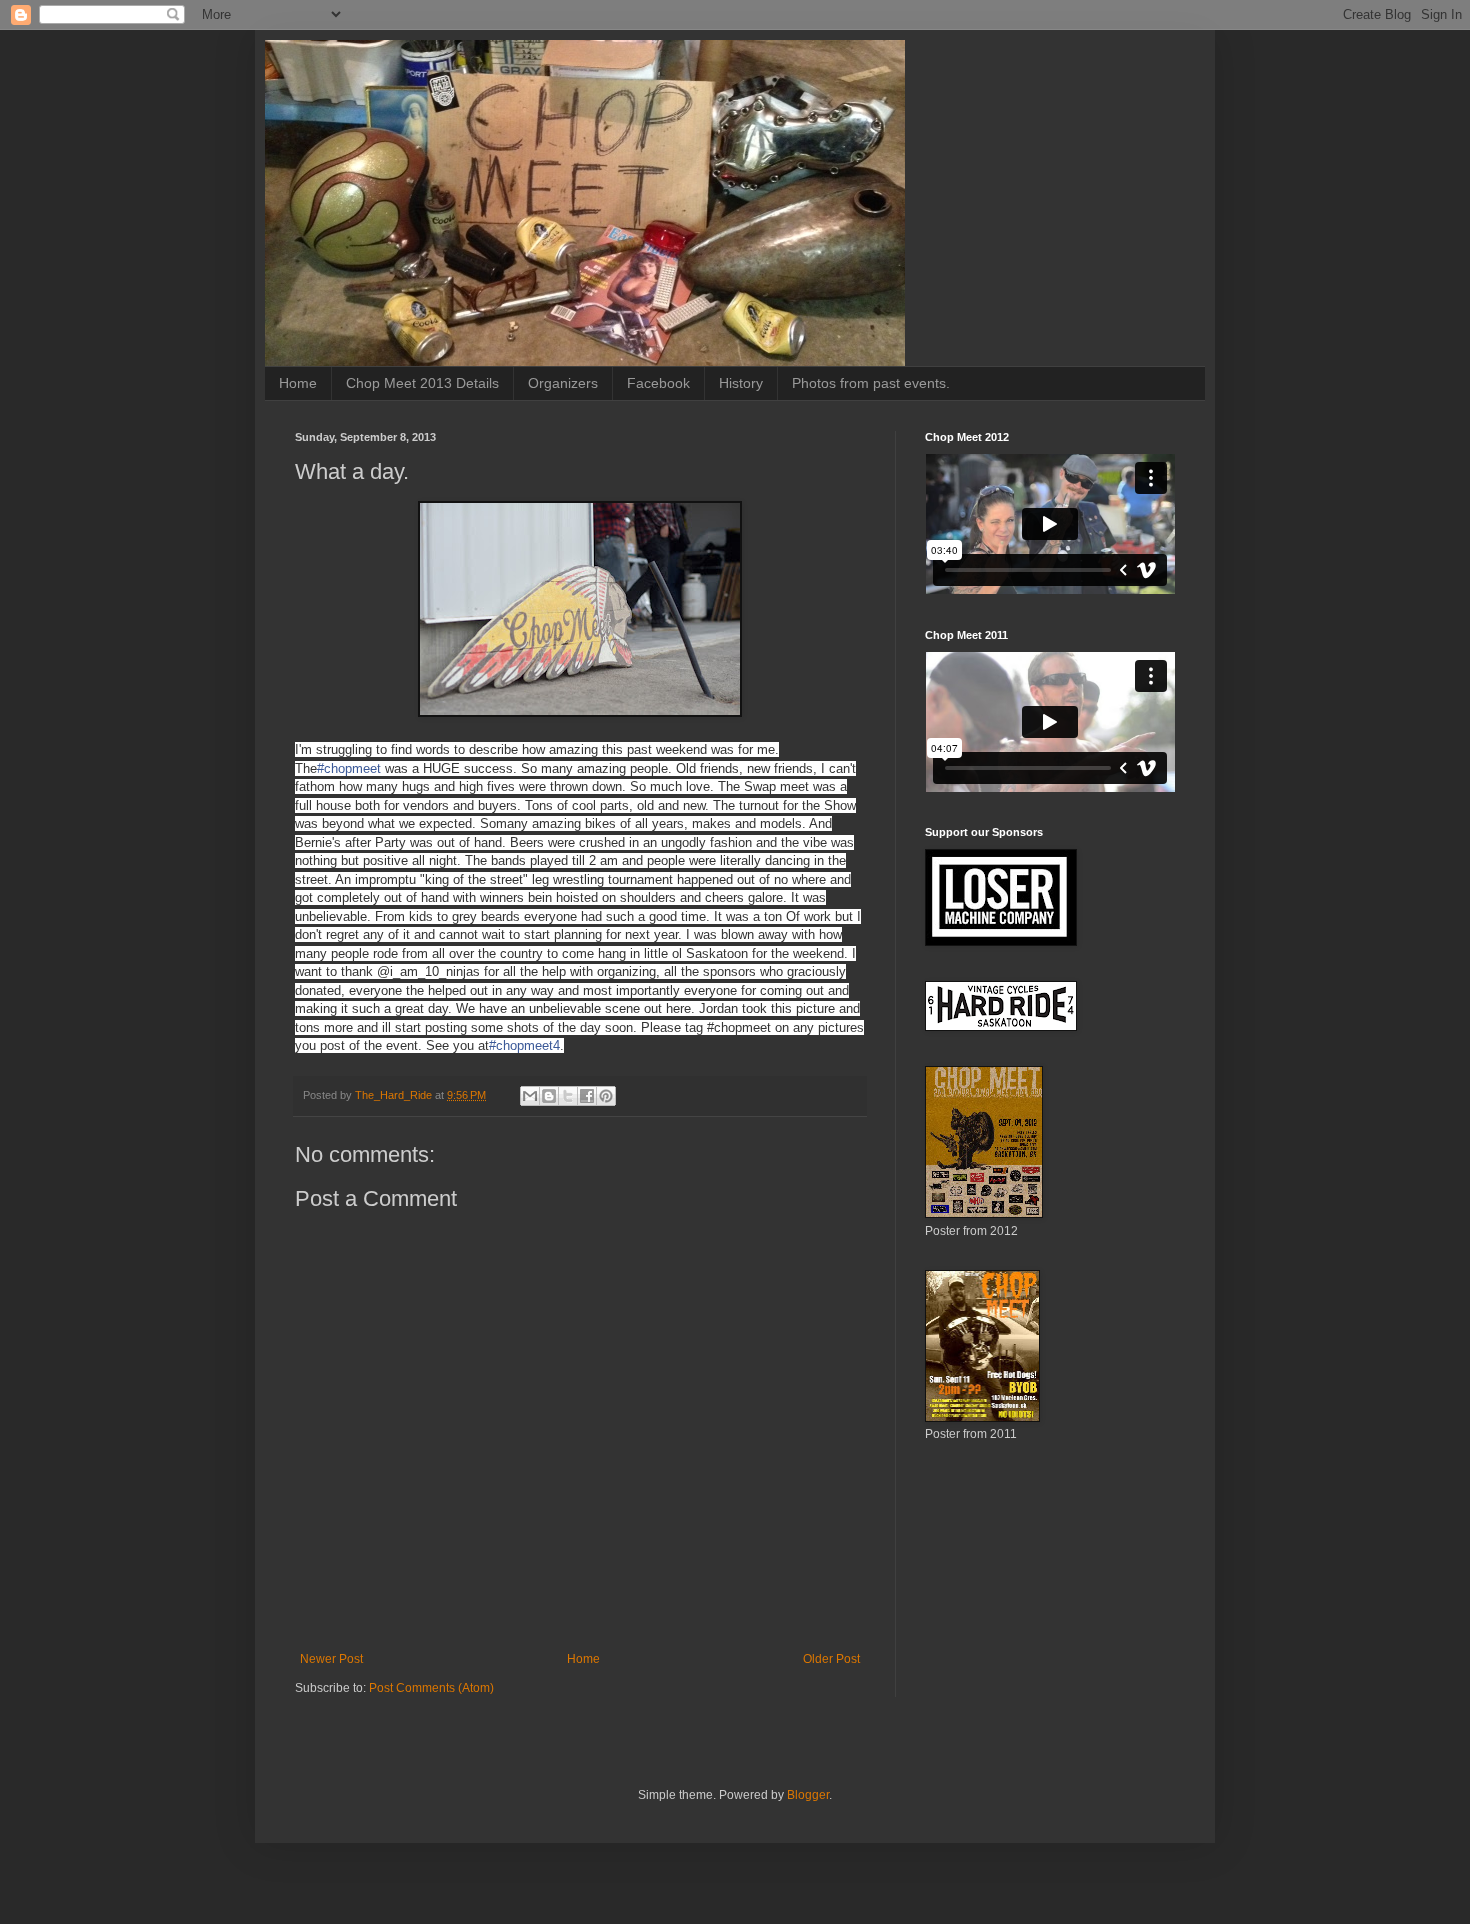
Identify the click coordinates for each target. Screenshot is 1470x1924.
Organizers (563, 383)
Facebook (658, 383)
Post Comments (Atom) (431, 1688)
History (741, 383)
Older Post (831, 1659)
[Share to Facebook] (587, 1096)
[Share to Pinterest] (606, 1096)
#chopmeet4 (524, 1045)
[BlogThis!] (549, 1096)
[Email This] (530, 1096)
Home (298, 383)
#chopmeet (349, 768)
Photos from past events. (871, 383)
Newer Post (331, 1659)
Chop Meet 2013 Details (422, 383)
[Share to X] (568, 1096)
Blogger (808, 1795)
